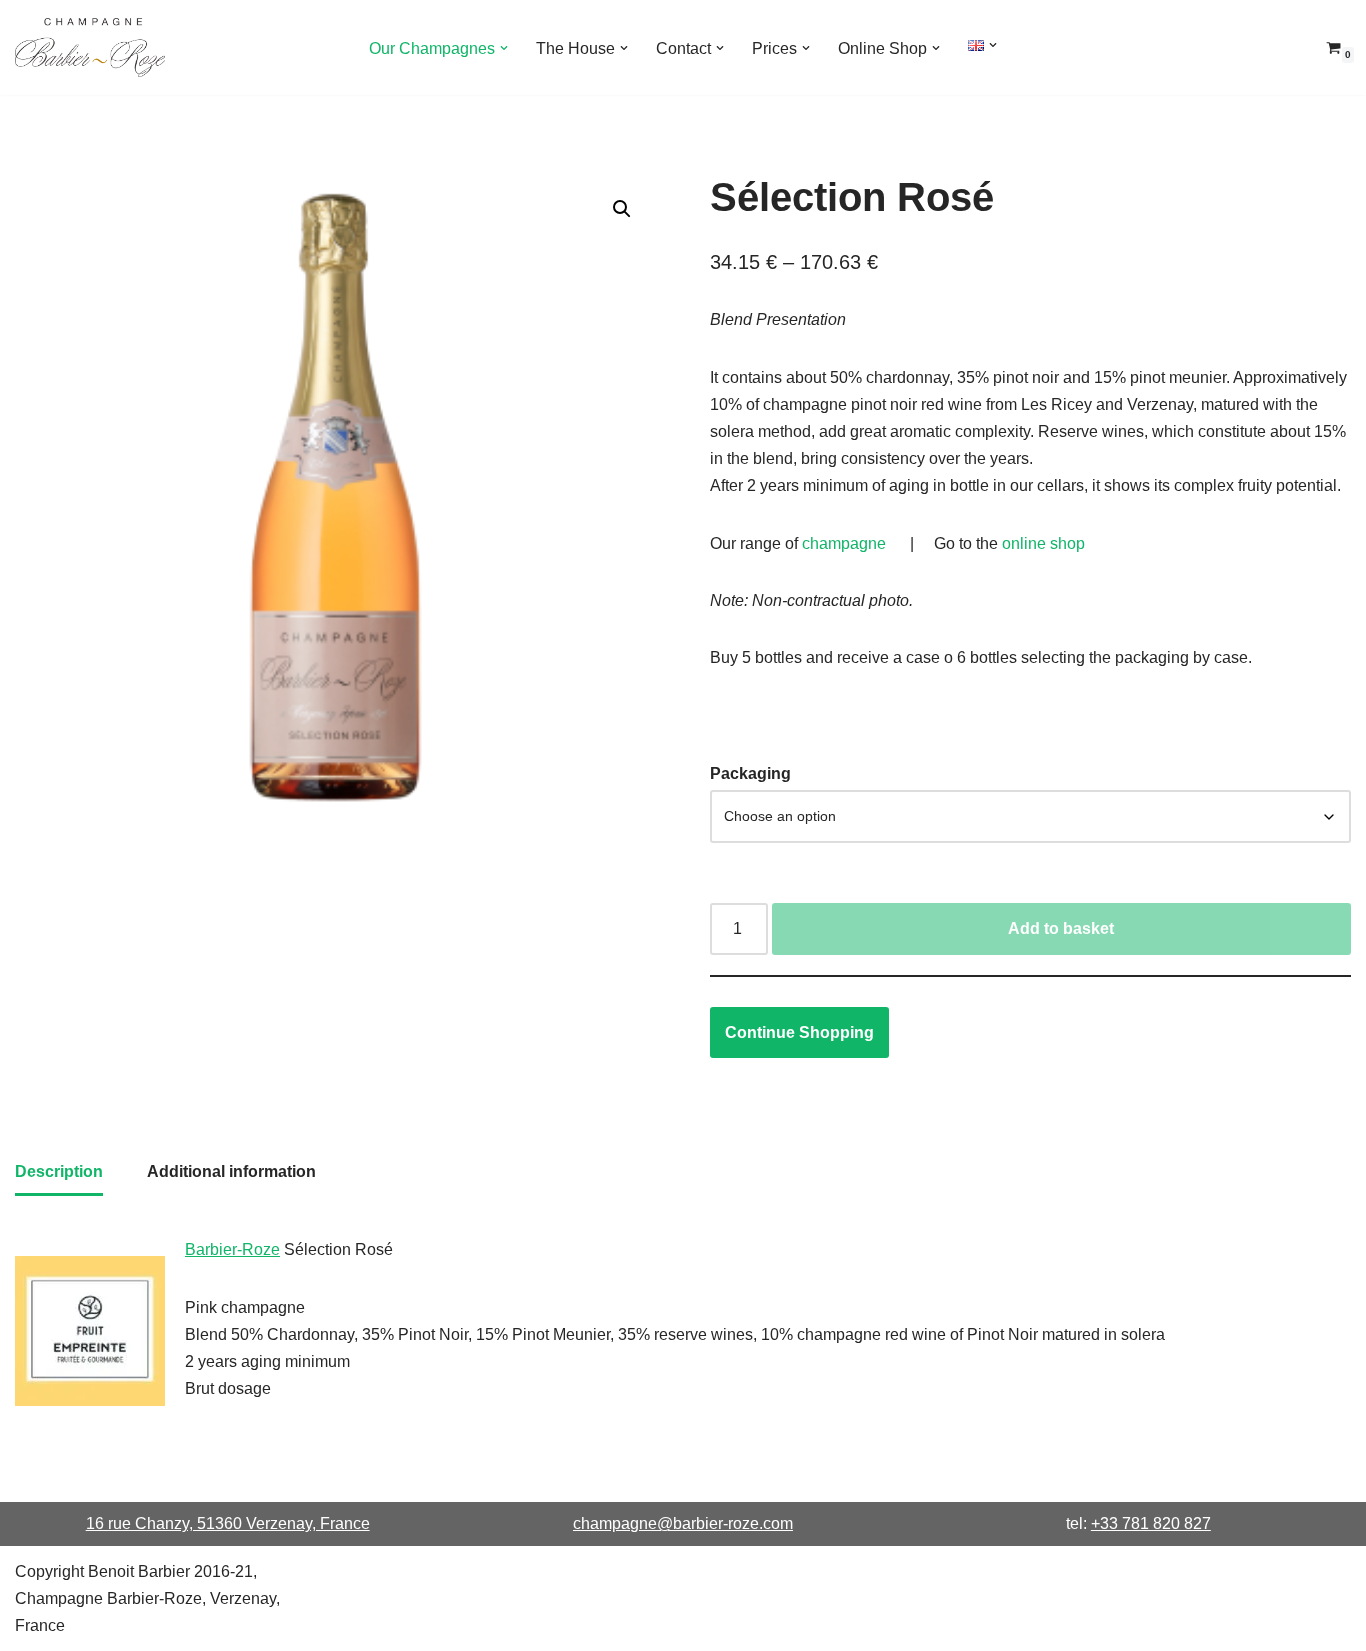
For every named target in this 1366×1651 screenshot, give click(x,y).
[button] (504, 48)
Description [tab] (59, 1171)
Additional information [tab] (231, 1171)
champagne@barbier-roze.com (683, 1523)
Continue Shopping (799, 1032)
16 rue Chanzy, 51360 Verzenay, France (228, 1523)
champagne (844, 543)
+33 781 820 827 (1151, 1523)
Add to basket (1061, 928)
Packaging (750, 773)
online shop (1043, 543)
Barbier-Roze (232, 1249)
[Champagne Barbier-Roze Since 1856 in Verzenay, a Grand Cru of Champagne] (90, 47)
